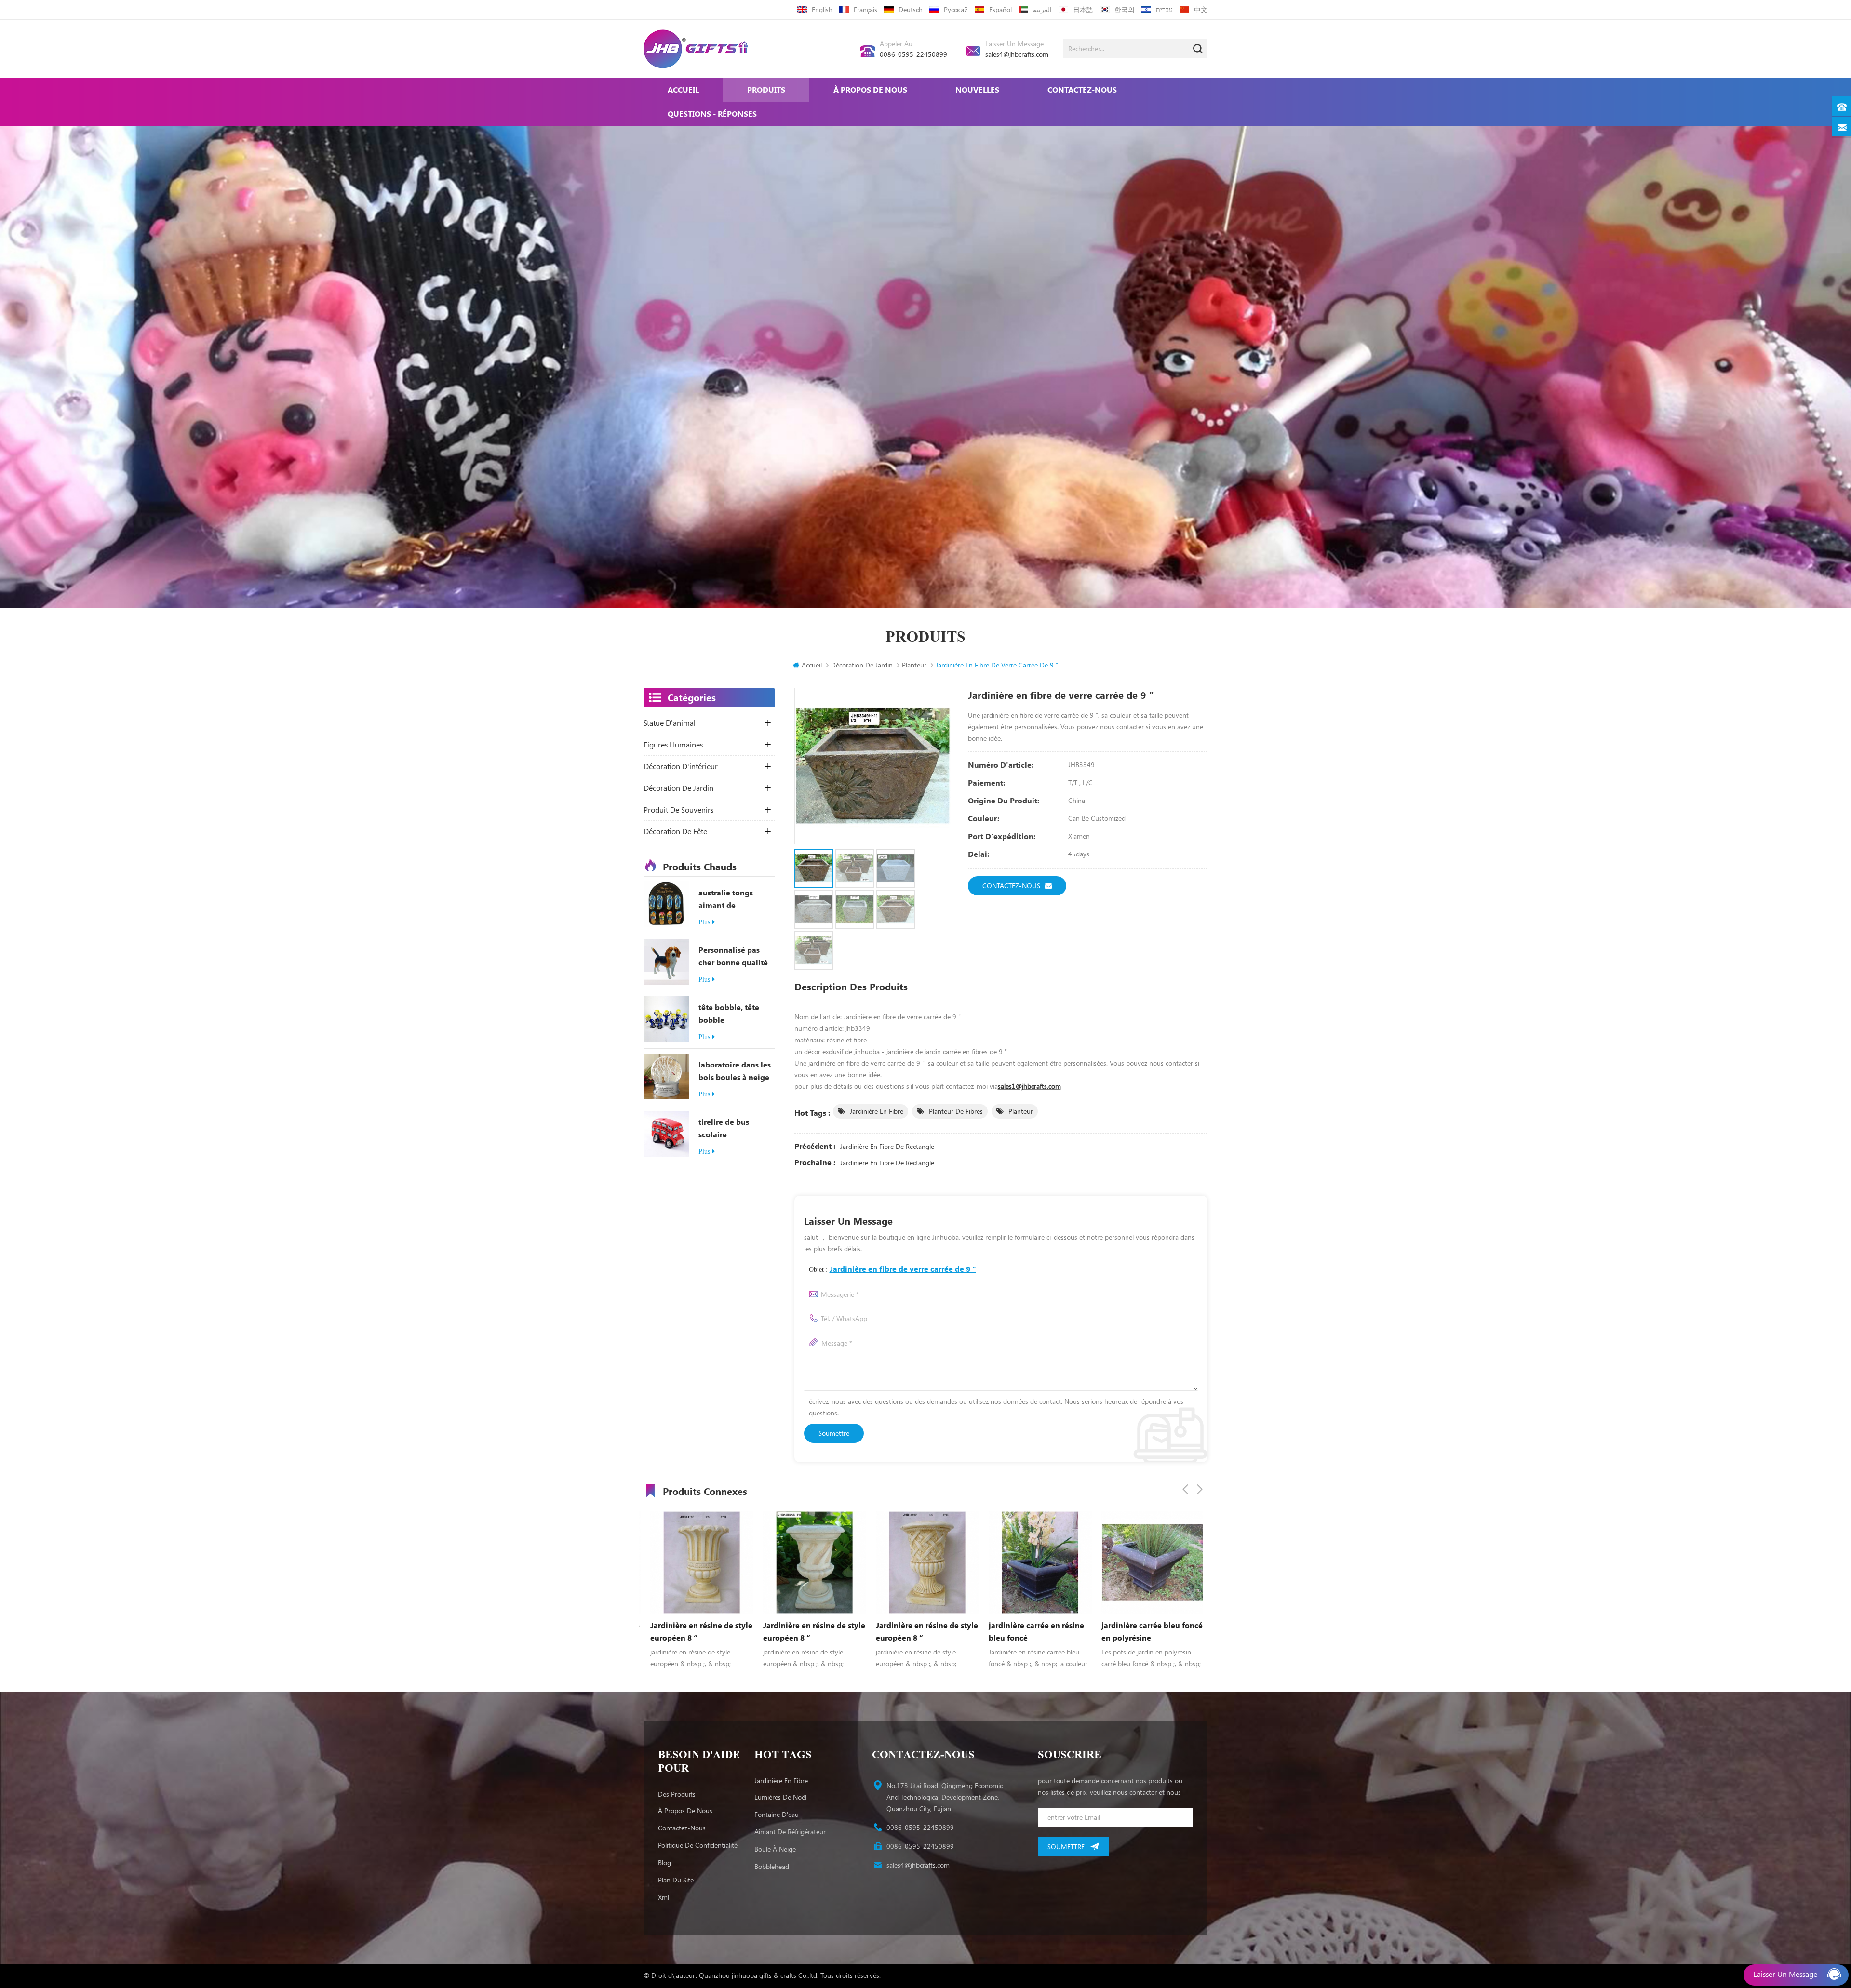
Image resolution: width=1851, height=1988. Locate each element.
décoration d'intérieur (681, 766)
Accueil (683, 89)
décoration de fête (675, 831)
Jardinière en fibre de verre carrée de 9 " (903, 1269)
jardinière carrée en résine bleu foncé (804, 1631)
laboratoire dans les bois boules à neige (735, 1071)
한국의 (1125, 9)
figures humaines (673, 745)
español (1000, 9)
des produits (677, 1794)
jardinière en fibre (877, 1111)
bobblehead (772, 1866)
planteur (1021, 1111)
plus (704, 922)
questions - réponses (712, 113)
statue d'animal (670, 723)
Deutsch (911, 9)
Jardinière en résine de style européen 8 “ (695, 1631)
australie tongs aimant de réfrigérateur (726, 899)
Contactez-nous (1082, 89)
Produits (766, 89)
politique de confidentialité (698, 1845)
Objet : (892, 1269)
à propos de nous (870, 89)
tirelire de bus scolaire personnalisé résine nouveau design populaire (734, 1129)
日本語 (1083, 9)
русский (956, 9)
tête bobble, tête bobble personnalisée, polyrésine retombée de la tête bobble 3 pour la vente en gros (737, 1014)
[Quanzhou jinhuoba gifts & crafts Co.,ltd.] (696, 49)
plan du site (676, 1880)
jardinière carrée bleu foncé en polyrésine (920, 1631)
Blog (664, 1862)
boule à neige (775, 1849)
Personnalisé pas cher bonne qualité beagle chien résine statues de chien (734, 957)
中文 (1201, 9)
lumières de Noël (780, 1797)
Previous (1185, 1489)
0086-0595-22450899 (913, 54)
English (822, 9)
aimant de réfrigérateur (790, 1832)
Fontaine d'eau (777, 1814)
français (865, 9)
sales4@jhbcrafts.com (1017, 54)
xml (664, 1897)
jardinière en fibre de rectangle (887, 1146)
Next (1200, 1489)
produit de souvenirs (678, 810)
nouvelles (977, 89)
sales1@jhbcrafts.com (1029, 1086)
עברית (1164, 9)
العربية (1042, 9)
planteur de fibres (956, 1111)
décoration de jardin (862, 665)
